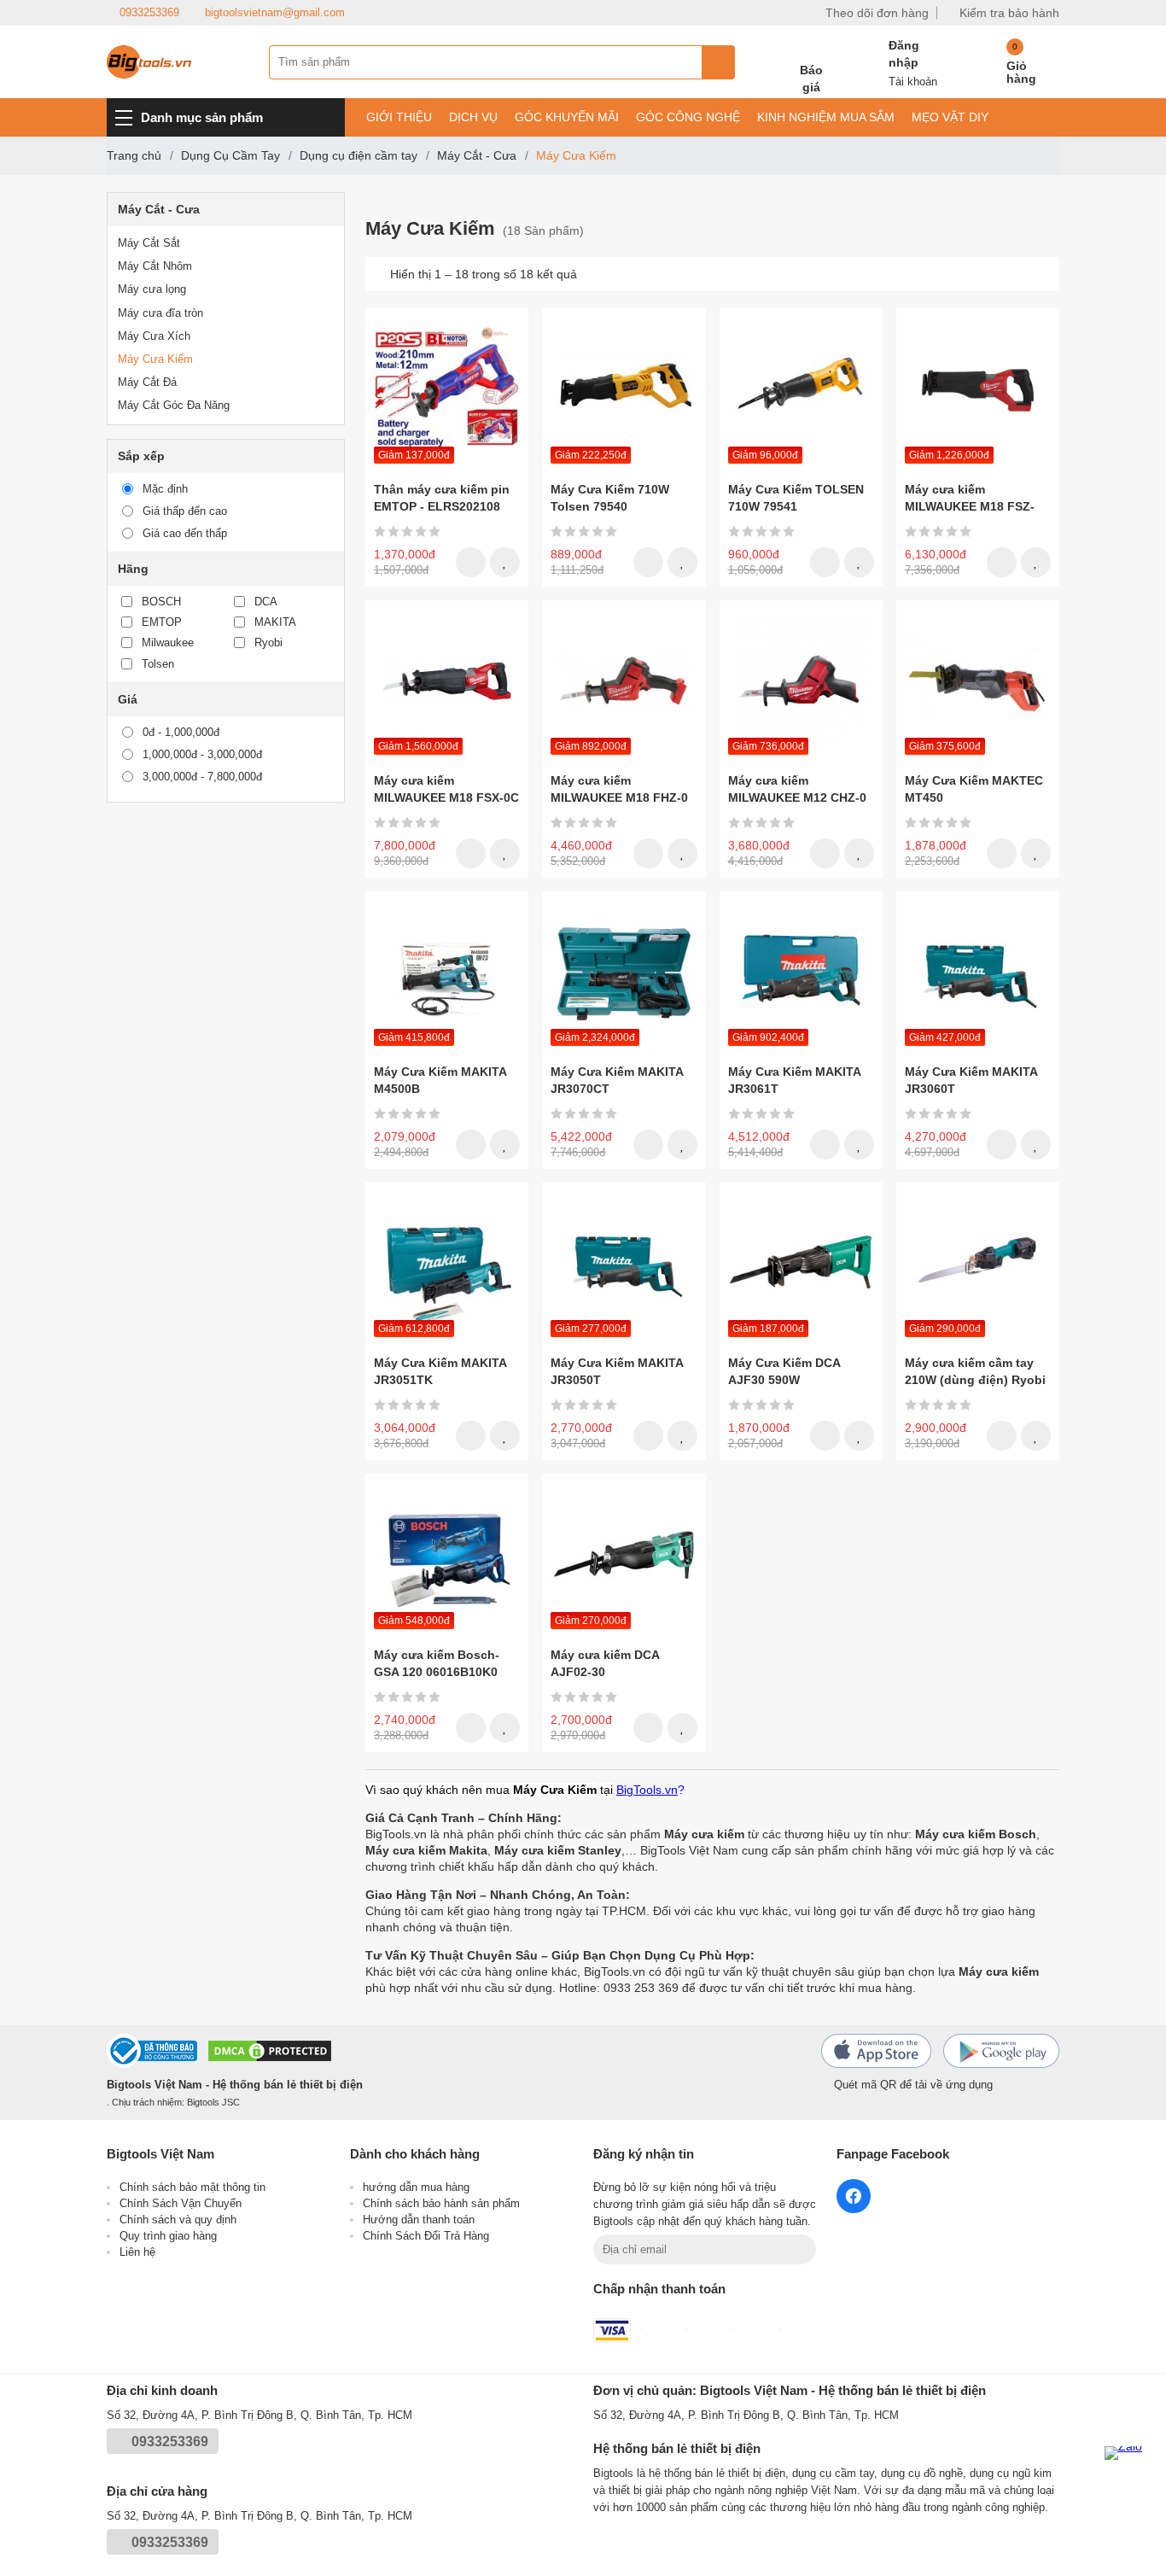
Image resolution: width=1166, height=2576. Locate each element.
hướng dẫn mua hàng (416, 2187)
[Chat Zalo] (1128, 2470)
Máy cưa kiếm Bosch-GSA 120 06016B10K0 (437, 1663)
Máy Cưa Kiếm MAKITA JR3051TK (440, 1371)
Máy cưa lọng (152, 289)
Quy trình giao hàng (168, 2236)
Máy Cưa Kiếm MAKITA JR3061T (794, 1080)
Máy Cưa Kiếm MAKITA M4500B (440, 1080)
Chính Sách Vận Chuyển (181, 2203)
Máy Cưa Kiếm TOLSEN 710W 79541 (796, 498)
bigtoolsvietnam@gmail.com (275, 12)
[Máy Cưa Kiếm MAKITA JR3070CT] (624, 973)
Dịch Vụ (473, 117)
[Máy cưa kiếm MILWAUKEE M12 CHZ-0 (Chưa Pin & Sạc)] (801, 682)
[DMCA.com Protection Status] (270, 2053)
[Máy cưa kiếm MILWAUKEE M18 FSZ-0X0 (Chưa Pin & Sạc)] (978, 390)
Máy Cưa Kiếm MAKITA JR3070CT (617, 1080)
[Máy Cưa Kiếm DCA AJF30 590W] (801, 1264)
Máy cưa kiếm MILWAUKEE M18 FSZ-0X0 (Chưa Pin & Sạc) (970, 499)
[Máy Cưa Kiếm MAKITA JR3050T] (624, 1264)
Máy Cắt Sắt (149, 243)
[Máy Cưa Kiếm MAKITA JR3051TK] (447, 1264)
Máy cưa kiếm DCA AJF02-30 (605, 1663)
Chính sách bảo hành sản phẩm (441, 2203)
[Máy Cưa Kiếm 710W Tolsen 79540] (624, 390)
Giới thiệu (399, 117)
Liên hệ (137, 2252)
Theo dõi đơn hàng (877, 13)
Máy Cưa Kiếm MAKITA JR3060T (971, 1080)
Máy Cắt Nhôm (155, 266)
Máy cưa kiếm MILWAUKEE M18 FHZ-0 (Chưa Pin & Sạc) (619, 790)
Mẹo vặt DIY (950, 117)
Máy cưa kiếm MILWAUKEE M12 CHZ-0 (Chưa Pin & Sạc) (797, 790)
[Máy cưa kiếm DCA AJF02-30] (624, 1555)
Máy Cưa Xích (154, 336)
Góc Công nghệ (688, 117)
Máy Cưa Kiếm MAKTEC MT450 (974, 789)
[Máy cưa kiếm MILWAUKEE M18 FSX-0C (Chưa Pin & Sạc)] (447, 682)
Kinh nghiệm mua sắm (826, 117)
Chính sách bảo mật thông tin (192, 2187)
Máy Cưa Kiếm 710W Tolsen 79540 (610, 498)
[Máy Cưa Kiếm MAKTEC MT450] (978, 682)
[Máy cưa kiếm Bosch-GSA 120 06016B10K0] (447, 1555)
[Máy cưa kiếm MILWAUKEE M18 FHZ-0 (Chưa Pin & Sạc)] (624, 682)
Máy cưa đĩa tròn (160, 313)
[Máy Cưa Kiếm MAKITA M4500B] (447, 973)
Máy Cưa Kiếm (155, 359)
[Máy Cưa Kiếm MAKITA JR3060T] (978, 973)
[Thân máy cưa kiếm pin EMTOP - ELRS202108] (447, 390)
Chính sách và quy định (178, 2220)
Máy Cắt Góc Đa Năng (174, 405)
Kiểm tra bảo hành (1009, 13)
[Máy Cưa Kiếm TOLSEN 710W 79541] (801, 390)
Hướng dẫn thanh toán (419, 2220)
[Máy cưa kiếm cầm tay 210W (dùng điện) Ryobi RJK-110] (978, 1264)
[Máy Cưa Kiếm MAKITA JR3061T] (801, 973)
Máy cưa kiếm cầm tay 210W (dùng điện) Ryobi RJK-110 (975, 1372)
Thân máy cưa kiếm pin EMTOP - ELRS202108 (442, 498)
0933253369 (149, 12)
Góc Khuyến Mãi (567, 117)
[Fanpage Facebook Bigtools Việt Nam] (854, 2196)
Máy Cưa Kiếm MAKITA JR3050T (617, 1371)
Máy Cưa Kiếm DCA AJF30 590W (784, 1371)
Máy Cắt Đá (147, 382)
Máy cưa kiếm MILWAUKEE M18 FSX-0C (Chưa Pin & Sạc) (446, 790)
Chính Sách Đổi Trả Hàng (426, 2236)
